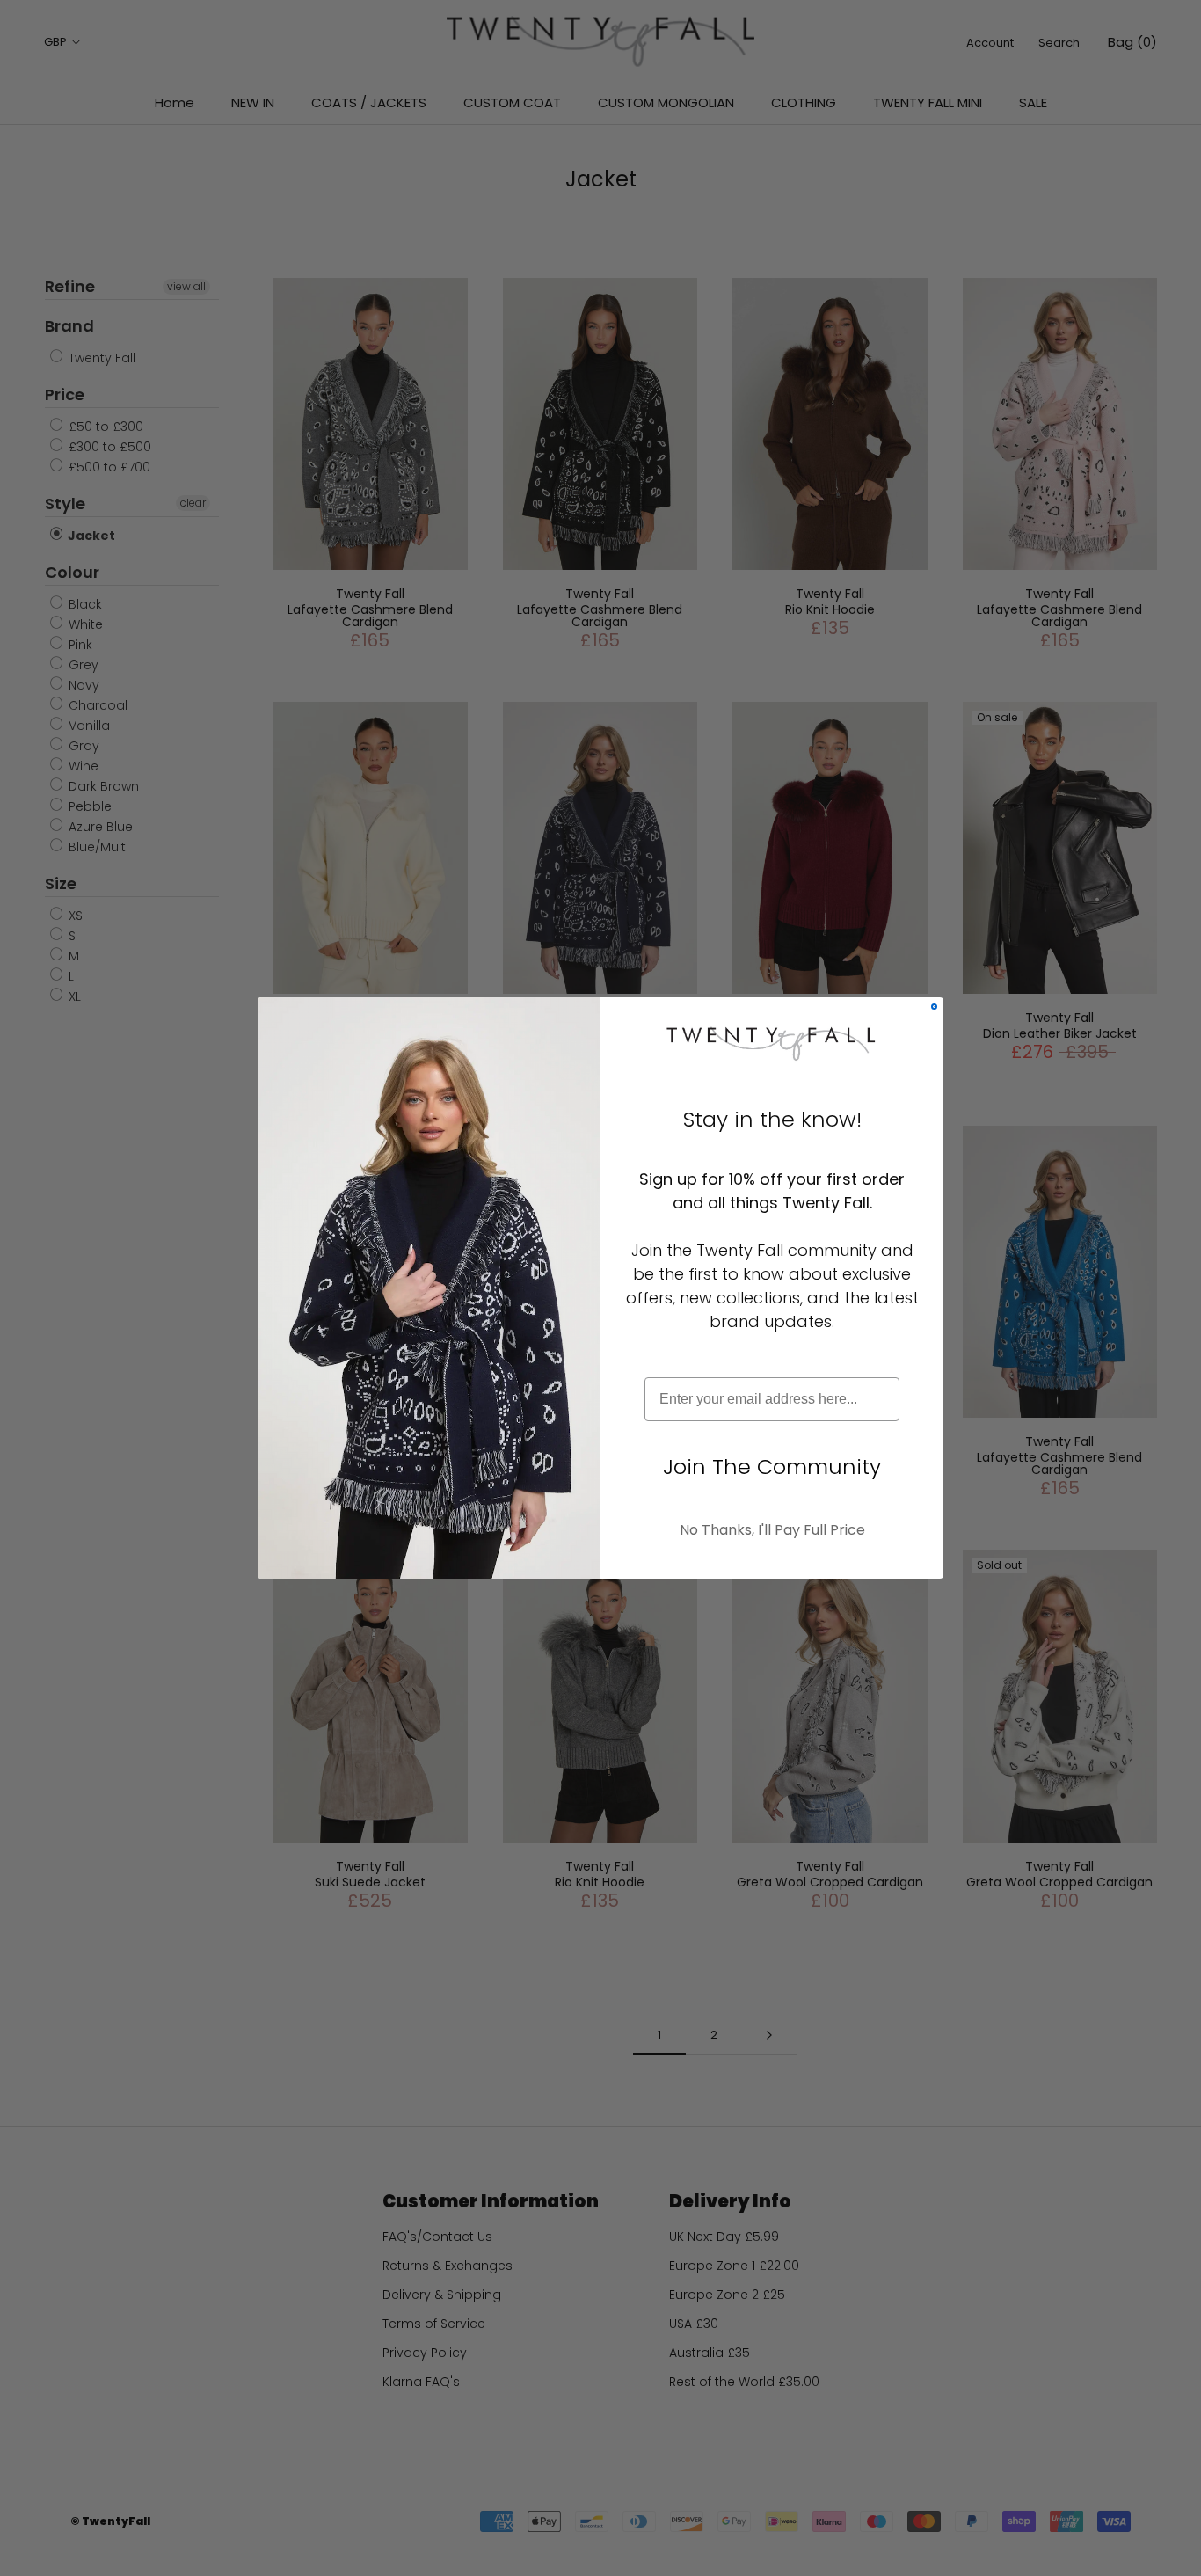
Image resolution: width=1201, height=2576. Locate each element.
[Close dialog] (934, 1007)
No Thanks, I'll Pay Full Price (772, 1530)
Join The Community (772, 1467)
